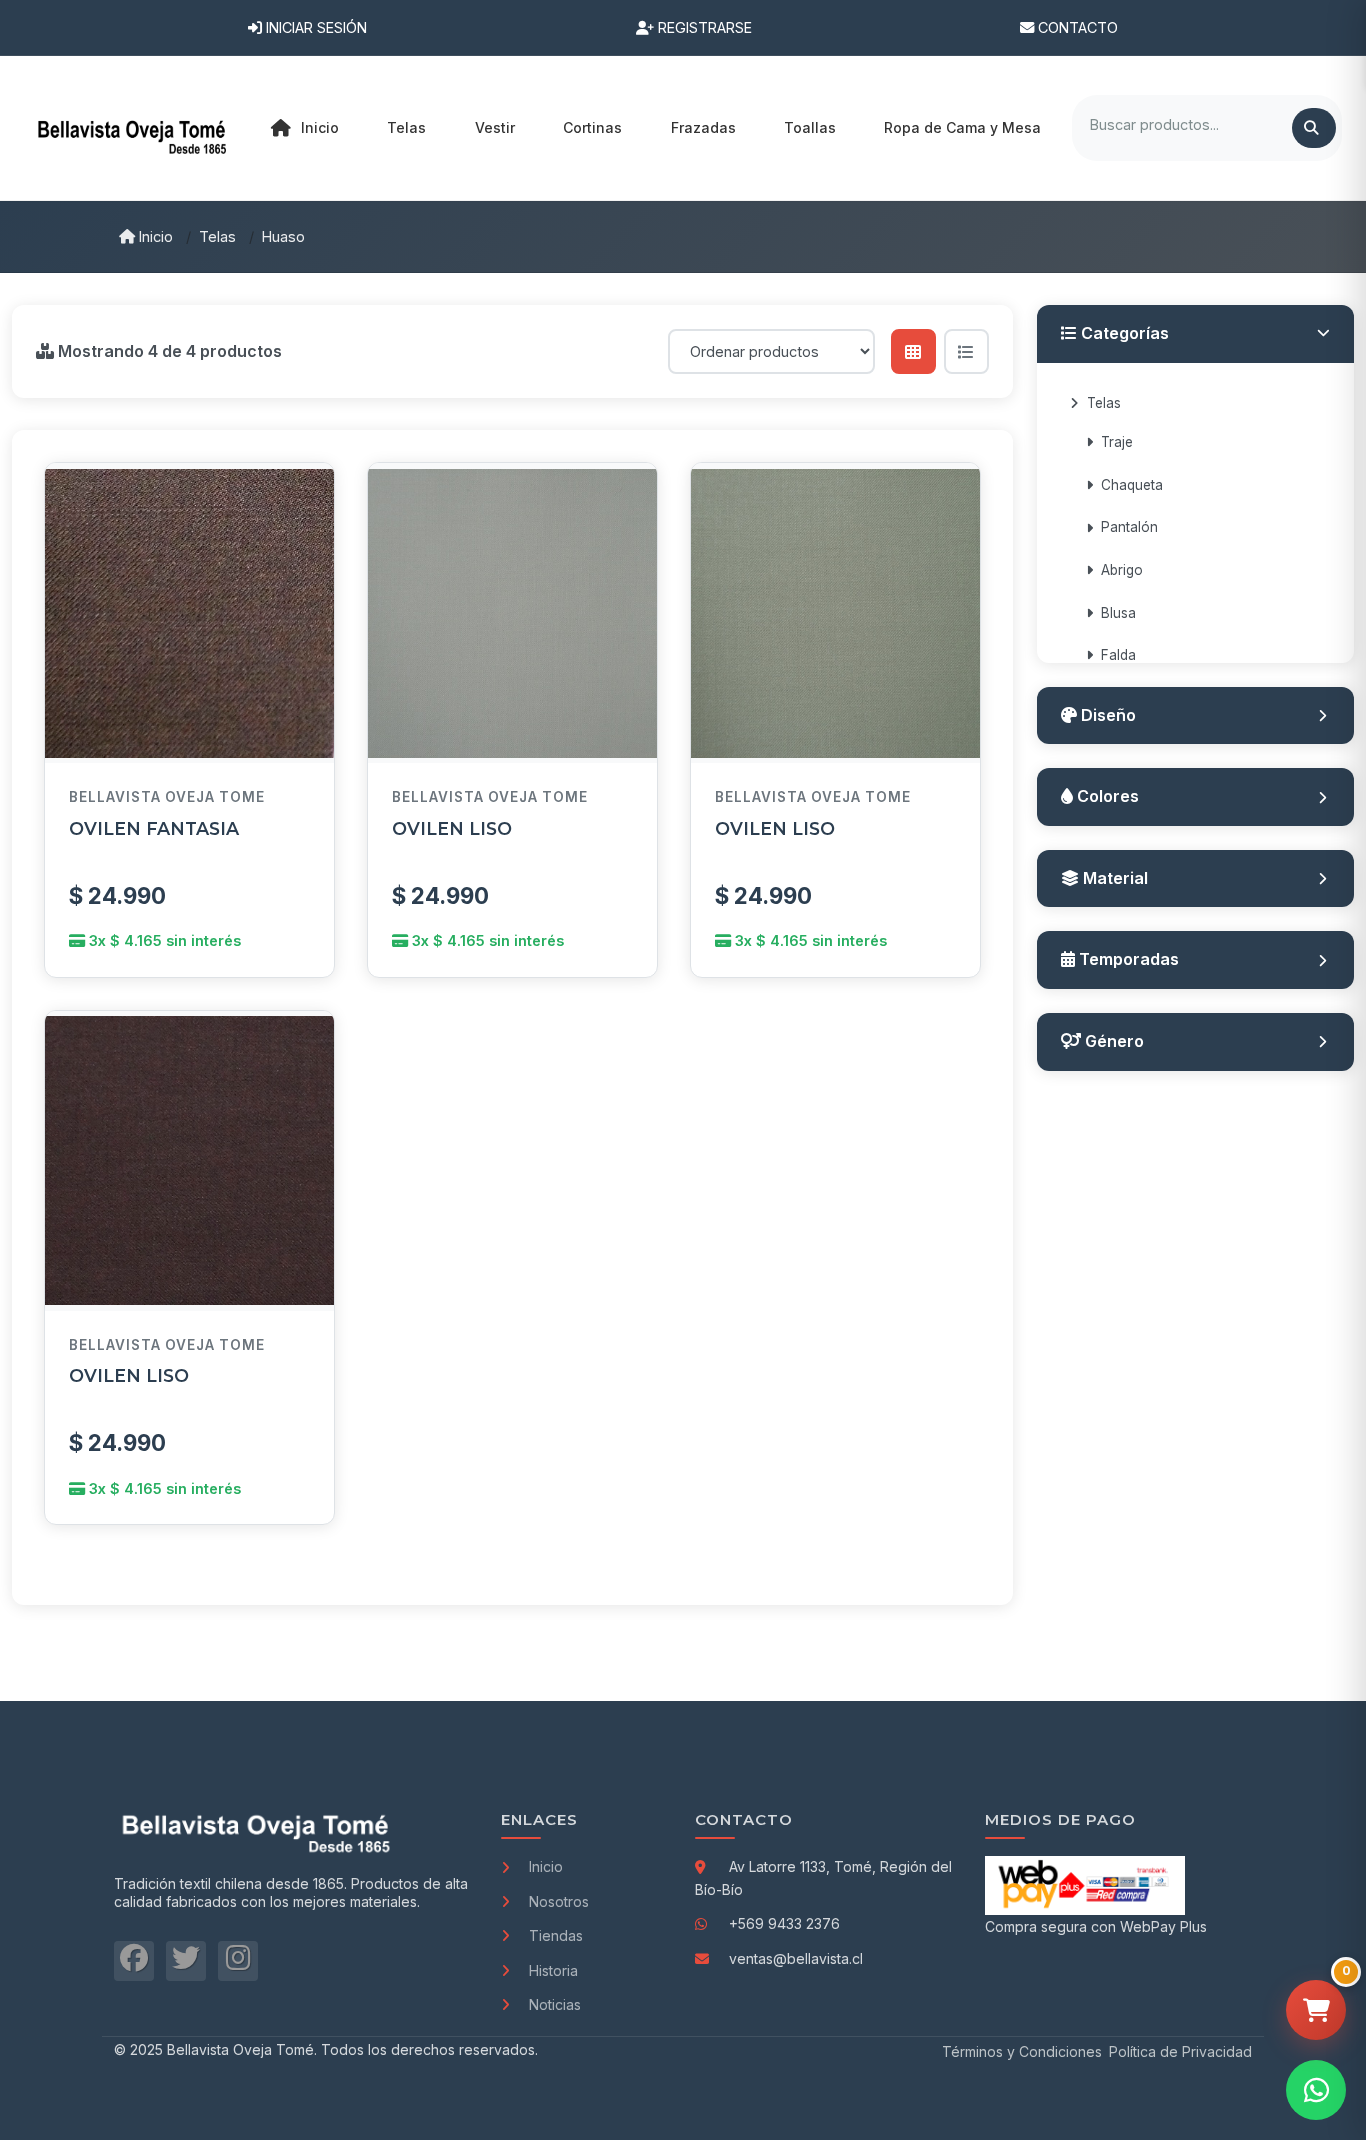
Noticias (555, 2004)
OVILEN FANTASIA (154, 828)
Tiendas (556, 1935)
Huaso (283, 236)
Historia (553, 1970)
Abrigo (1122, 570)
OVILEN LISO (452, 828)
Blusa (1118, 613)
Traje (1117, 442)
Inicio (320, 127)
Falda (1118, 655)
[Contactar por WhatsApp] (1316, 2090)
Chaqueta (1132, 485)
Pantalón (1129, 527)
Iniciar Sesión (314, 27)
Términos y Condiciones (1022, 2051)
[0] (1316, 2010)
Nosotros (559, 1901)
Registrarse (703, 27)
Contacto (1076, 27)
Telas (217, 236)
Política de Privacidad (1180, 2051)
